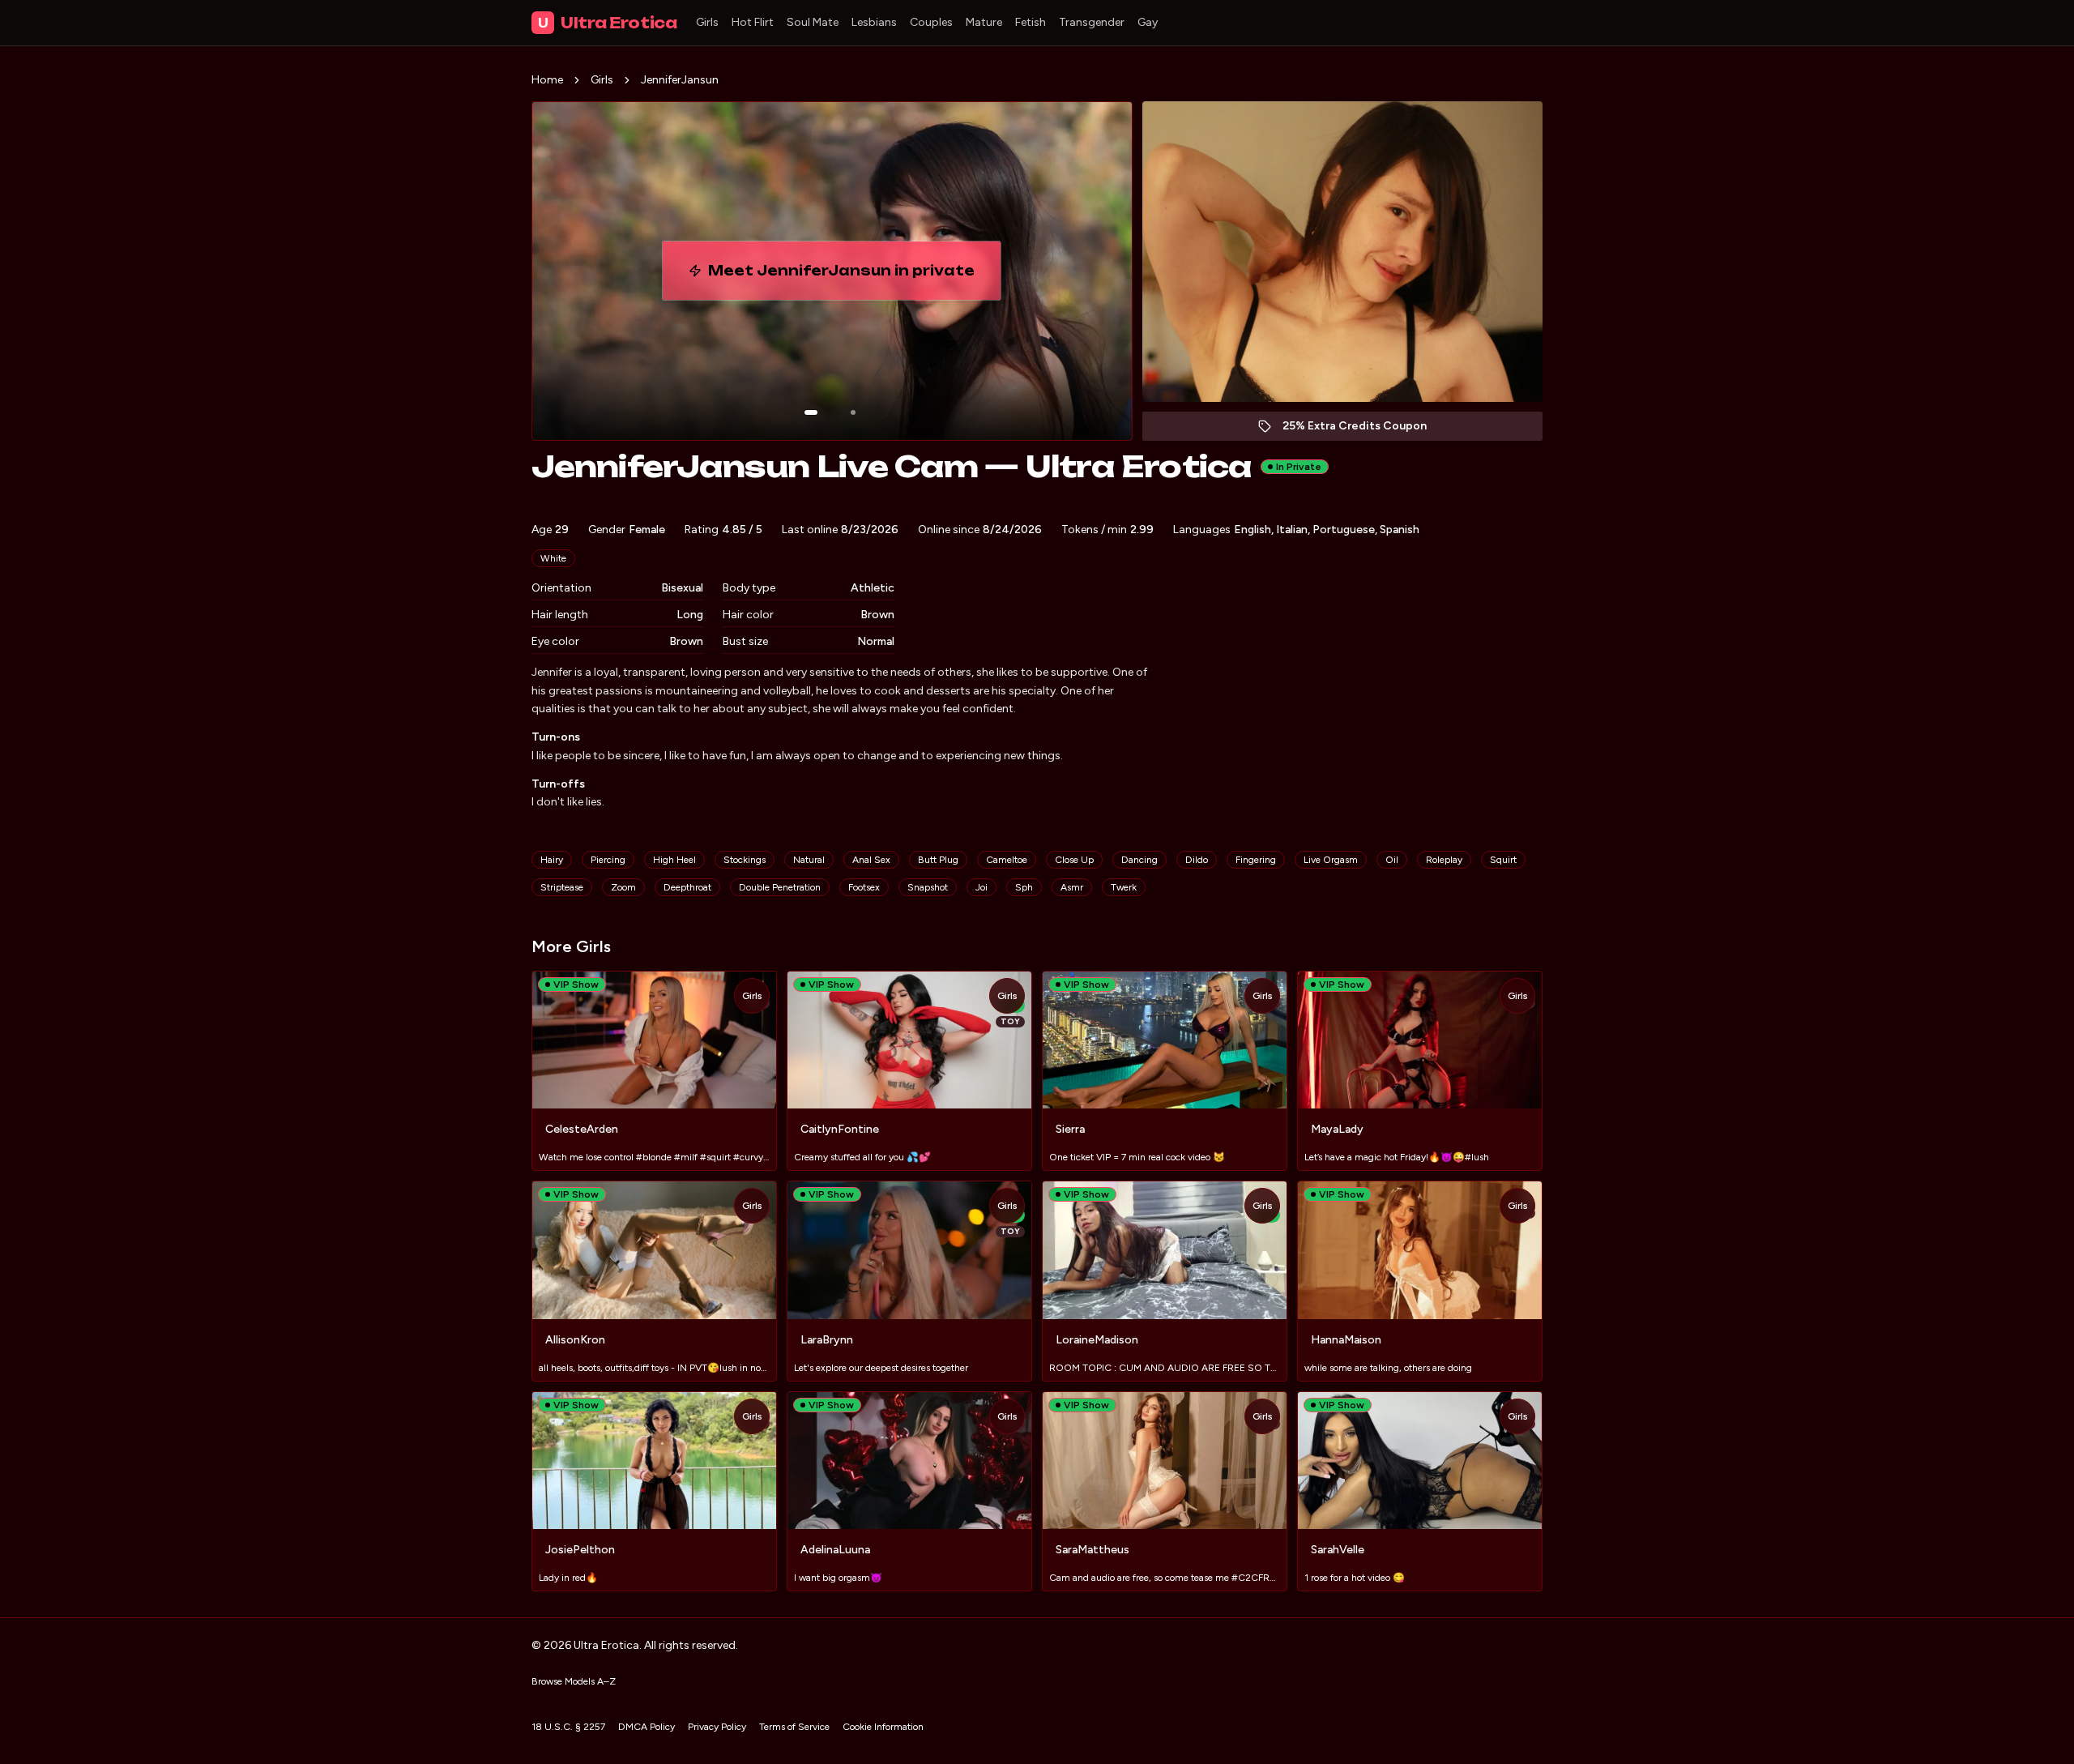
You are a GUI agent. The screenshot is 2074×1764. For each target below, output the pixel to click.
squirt (1503, 860)
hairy (552, 860)
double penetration (780, 887)
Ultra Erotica (607, 23)
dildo (1197, 860)
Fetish (1031, 22)
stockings (745, 860)
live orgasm (1331, 860)
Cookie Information (883, 1727)
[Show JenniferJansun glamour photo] (853, 412)
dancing (1139, 860)
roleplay (1444, 860)
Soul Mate (813, 22)
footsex (864, 887)
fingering (1256, 860)
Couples (931, 22)
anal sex (871, 860)
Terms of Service (794, 1727)
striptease (562, 887)
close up (1074, 860)
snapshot (928, 887)
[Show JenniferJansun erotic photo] (811, 412)
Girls (707, 22)
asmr (1072, 887)
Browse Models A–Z (574, 1681)
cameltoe (1007, 860)
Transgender (1092, 22)
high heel (674, 860)
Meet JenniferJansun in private (846, 275)
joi (982, 887)
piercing (608, 860)
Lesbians (874, 22)
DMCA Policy (647, 1727)
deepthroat (687, 887)
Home (547, 80)
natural (809, 860)
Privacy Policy (717, 1727)
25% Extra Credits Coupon (1363, 430)
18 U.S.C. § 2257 (568, 1727)
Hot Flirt (753, 22)
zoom (623, 887)
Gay (1148, 22)
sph (1024, 887)
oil (1392, 860)
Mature (984, 22)
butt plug (938, 860)
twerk (1124, 887)
